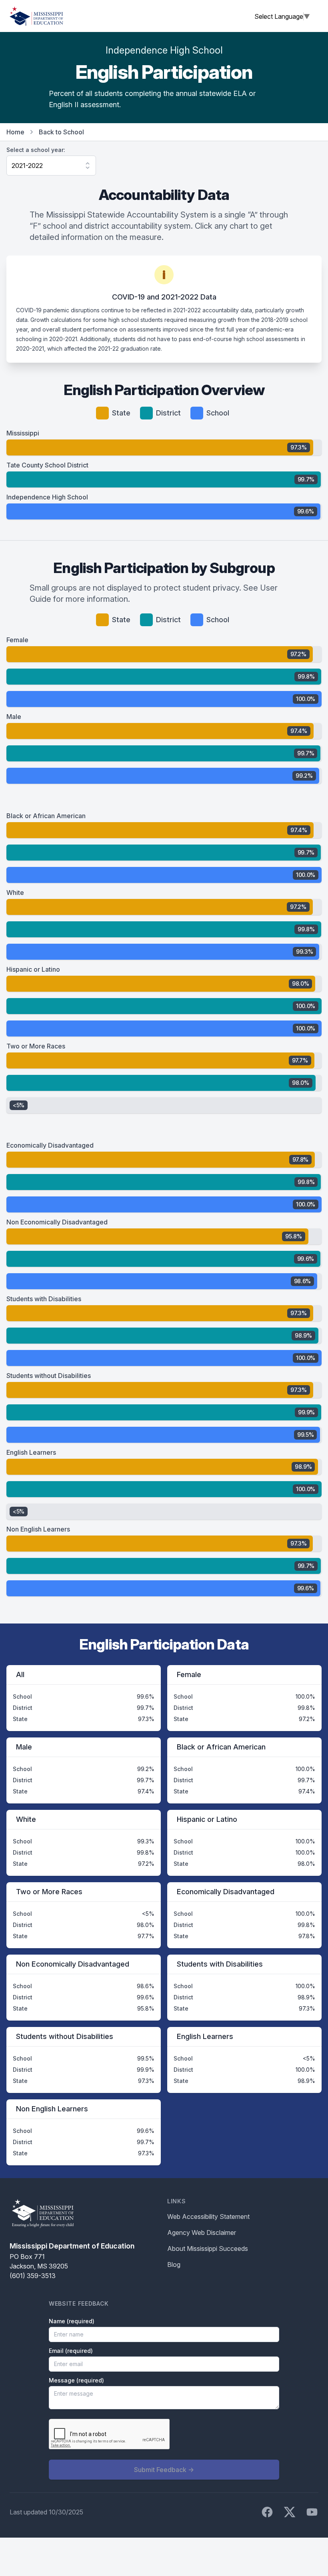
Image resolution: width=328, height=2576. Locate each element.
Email (71, 2351)
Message (76, 2380)
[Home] (36, 16)
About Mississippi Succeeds (208, 2249)
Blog (174, 2264)
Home (15, 132)
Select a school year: (36, 150)
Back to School (61, 132)
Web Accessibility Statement (208, 2217)
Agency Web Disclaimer (202, 2233)
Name (72, 2321)
